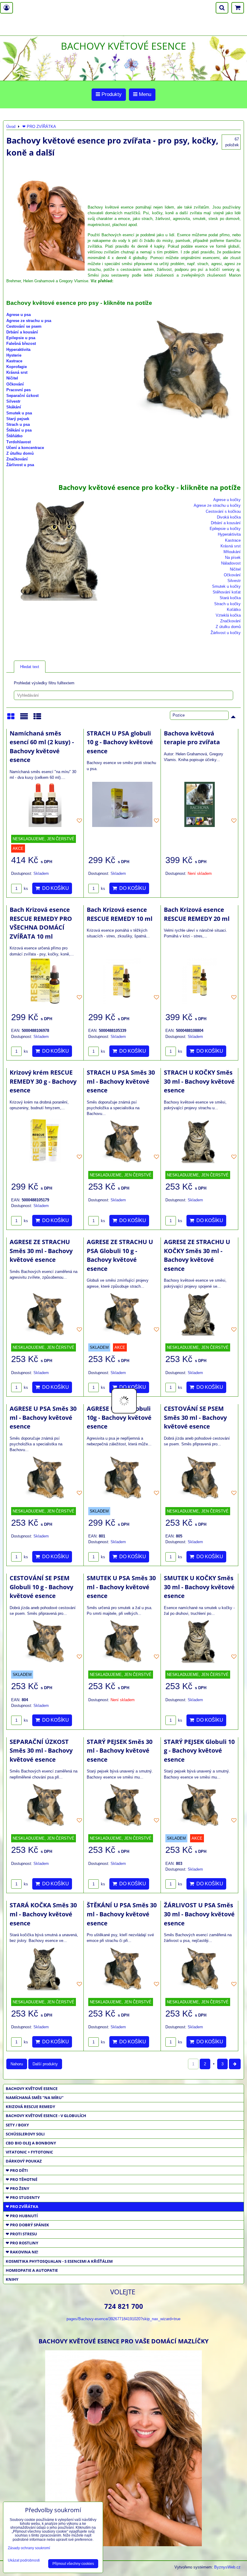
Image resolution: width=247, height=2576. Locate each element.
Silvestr (13, 401)
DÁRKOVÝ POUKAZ (24, 2161)
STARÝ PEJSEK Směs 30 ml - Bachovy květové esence (120, 1751)
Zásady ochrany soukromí (29, 2548)
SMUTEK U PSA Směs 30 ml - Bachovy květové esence (121, 1587)
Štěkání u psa (19, 430)
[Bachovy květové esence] (123, 2544)
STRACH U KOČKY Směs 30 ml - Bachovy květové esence (199, 1081)
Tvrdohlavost (19, 442)
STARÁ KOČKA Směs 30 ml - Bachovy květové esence (43, 1914)
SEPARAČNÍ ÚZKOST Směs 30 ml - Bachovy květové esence (41, 1751)
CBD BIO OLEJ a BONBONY (31, 2143)
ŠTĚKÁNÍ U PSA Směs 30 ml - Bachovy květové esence (122, 1914)
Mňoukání (232, 552)
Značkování (17, 459)
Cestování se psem (24, 326)
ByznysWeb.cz (227, 2567)
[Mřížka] (11, 718)
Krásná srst (17, 372)
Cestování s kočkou (223, 511)
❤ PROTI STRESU (21, 2234)
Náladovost (231, 563)
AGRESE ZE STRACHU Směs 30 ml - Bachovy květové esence (41, 1251)
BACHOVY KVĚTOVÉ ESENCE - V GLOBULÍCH (46, 2116)
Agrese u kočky (227, 500)
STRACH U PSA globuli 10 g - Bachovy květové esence (120, 742)
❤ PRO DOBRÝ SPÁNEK (27, 2225)
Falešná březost (21, 344)
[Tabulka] (37, 718)
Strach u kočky (227, 604)
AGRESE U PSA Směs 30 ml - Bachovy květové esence (43, 1417)
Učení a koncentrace (25, 448)
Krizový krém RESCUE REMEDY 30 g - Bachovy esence (43, 1081)
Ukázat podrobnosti (24, 2561)
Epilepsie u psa (21, 338)
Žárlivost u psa (20, 465)
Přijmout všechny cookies (73, 2564)
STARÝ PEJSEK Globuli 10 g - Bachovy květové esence (199, 1751)
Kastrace (14, 361)
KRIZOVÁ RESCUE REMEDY (30, 2107)
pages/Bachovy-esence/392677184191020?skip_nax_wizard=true (123, 2319)
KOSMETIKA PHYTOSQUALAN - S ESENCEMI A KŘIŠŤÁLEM (59, 2261)
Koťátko (234, 610)
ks (25, 889)
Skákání (14, 407)
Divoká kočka (229, 517)
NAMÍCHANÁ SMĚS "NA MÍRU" (35, 2098)
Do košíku (54, 888)
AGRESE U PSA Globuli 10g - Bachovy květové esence (119, 1417)
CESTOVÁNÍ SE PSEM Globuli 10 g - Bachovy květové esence (41, 1587)
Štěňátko (14, 436)
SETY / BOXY (17, 2125)
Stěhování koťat (227, 592)
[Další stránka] (235, 2064)
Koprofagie (17, 367)
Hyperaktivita (18, 350)
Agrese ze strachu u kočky (217, 505)
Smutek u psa (19, 413)
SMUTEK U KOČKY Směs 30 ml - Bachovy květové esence (199, 1587)
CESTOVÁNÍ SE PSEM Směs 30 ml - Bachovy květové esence (195, 1417)
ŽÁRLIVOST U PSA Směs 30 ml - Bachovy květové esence (199, 1914)
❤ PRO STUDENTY (23, 2197)
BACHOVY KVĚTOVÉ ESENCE (32, 2088)
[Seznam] (24, 718)
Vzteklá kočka (228, 615)
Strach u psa (18, 424)
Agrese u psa (19, 315)
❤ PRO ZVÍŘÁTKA (22, 2206)
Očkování (15, 384)
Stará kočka (230, 598)
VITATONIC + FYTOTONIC (29, 2152)
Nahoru (17, 2064)
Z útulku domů (20, 453)
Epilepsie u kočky (225, 529)
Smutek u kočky (226, 586)
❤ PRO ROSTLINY (22, 2243)
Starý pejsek (18, 419)
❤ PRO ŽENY (17, 2188)
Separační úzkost (22, 396)
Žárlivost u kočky (226, 633)
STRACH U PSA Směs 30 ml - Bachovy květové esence (121, 1081)
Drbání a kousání (22, 332)
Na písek (233, 557)
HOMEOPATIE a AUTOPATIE (32, 2270)
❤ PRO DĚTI (17, 2170)
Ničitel (12, 378)
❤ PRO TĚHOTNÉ (22, 2179)
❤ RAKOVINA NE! (22, 2252)
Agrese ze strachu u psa (29, 321)
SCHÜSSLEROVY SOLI (25, 2134)
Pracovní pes (19, 390)
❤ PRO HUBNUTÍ (22, 2216)
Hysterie (14, 355)
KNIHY (12, 2279)
